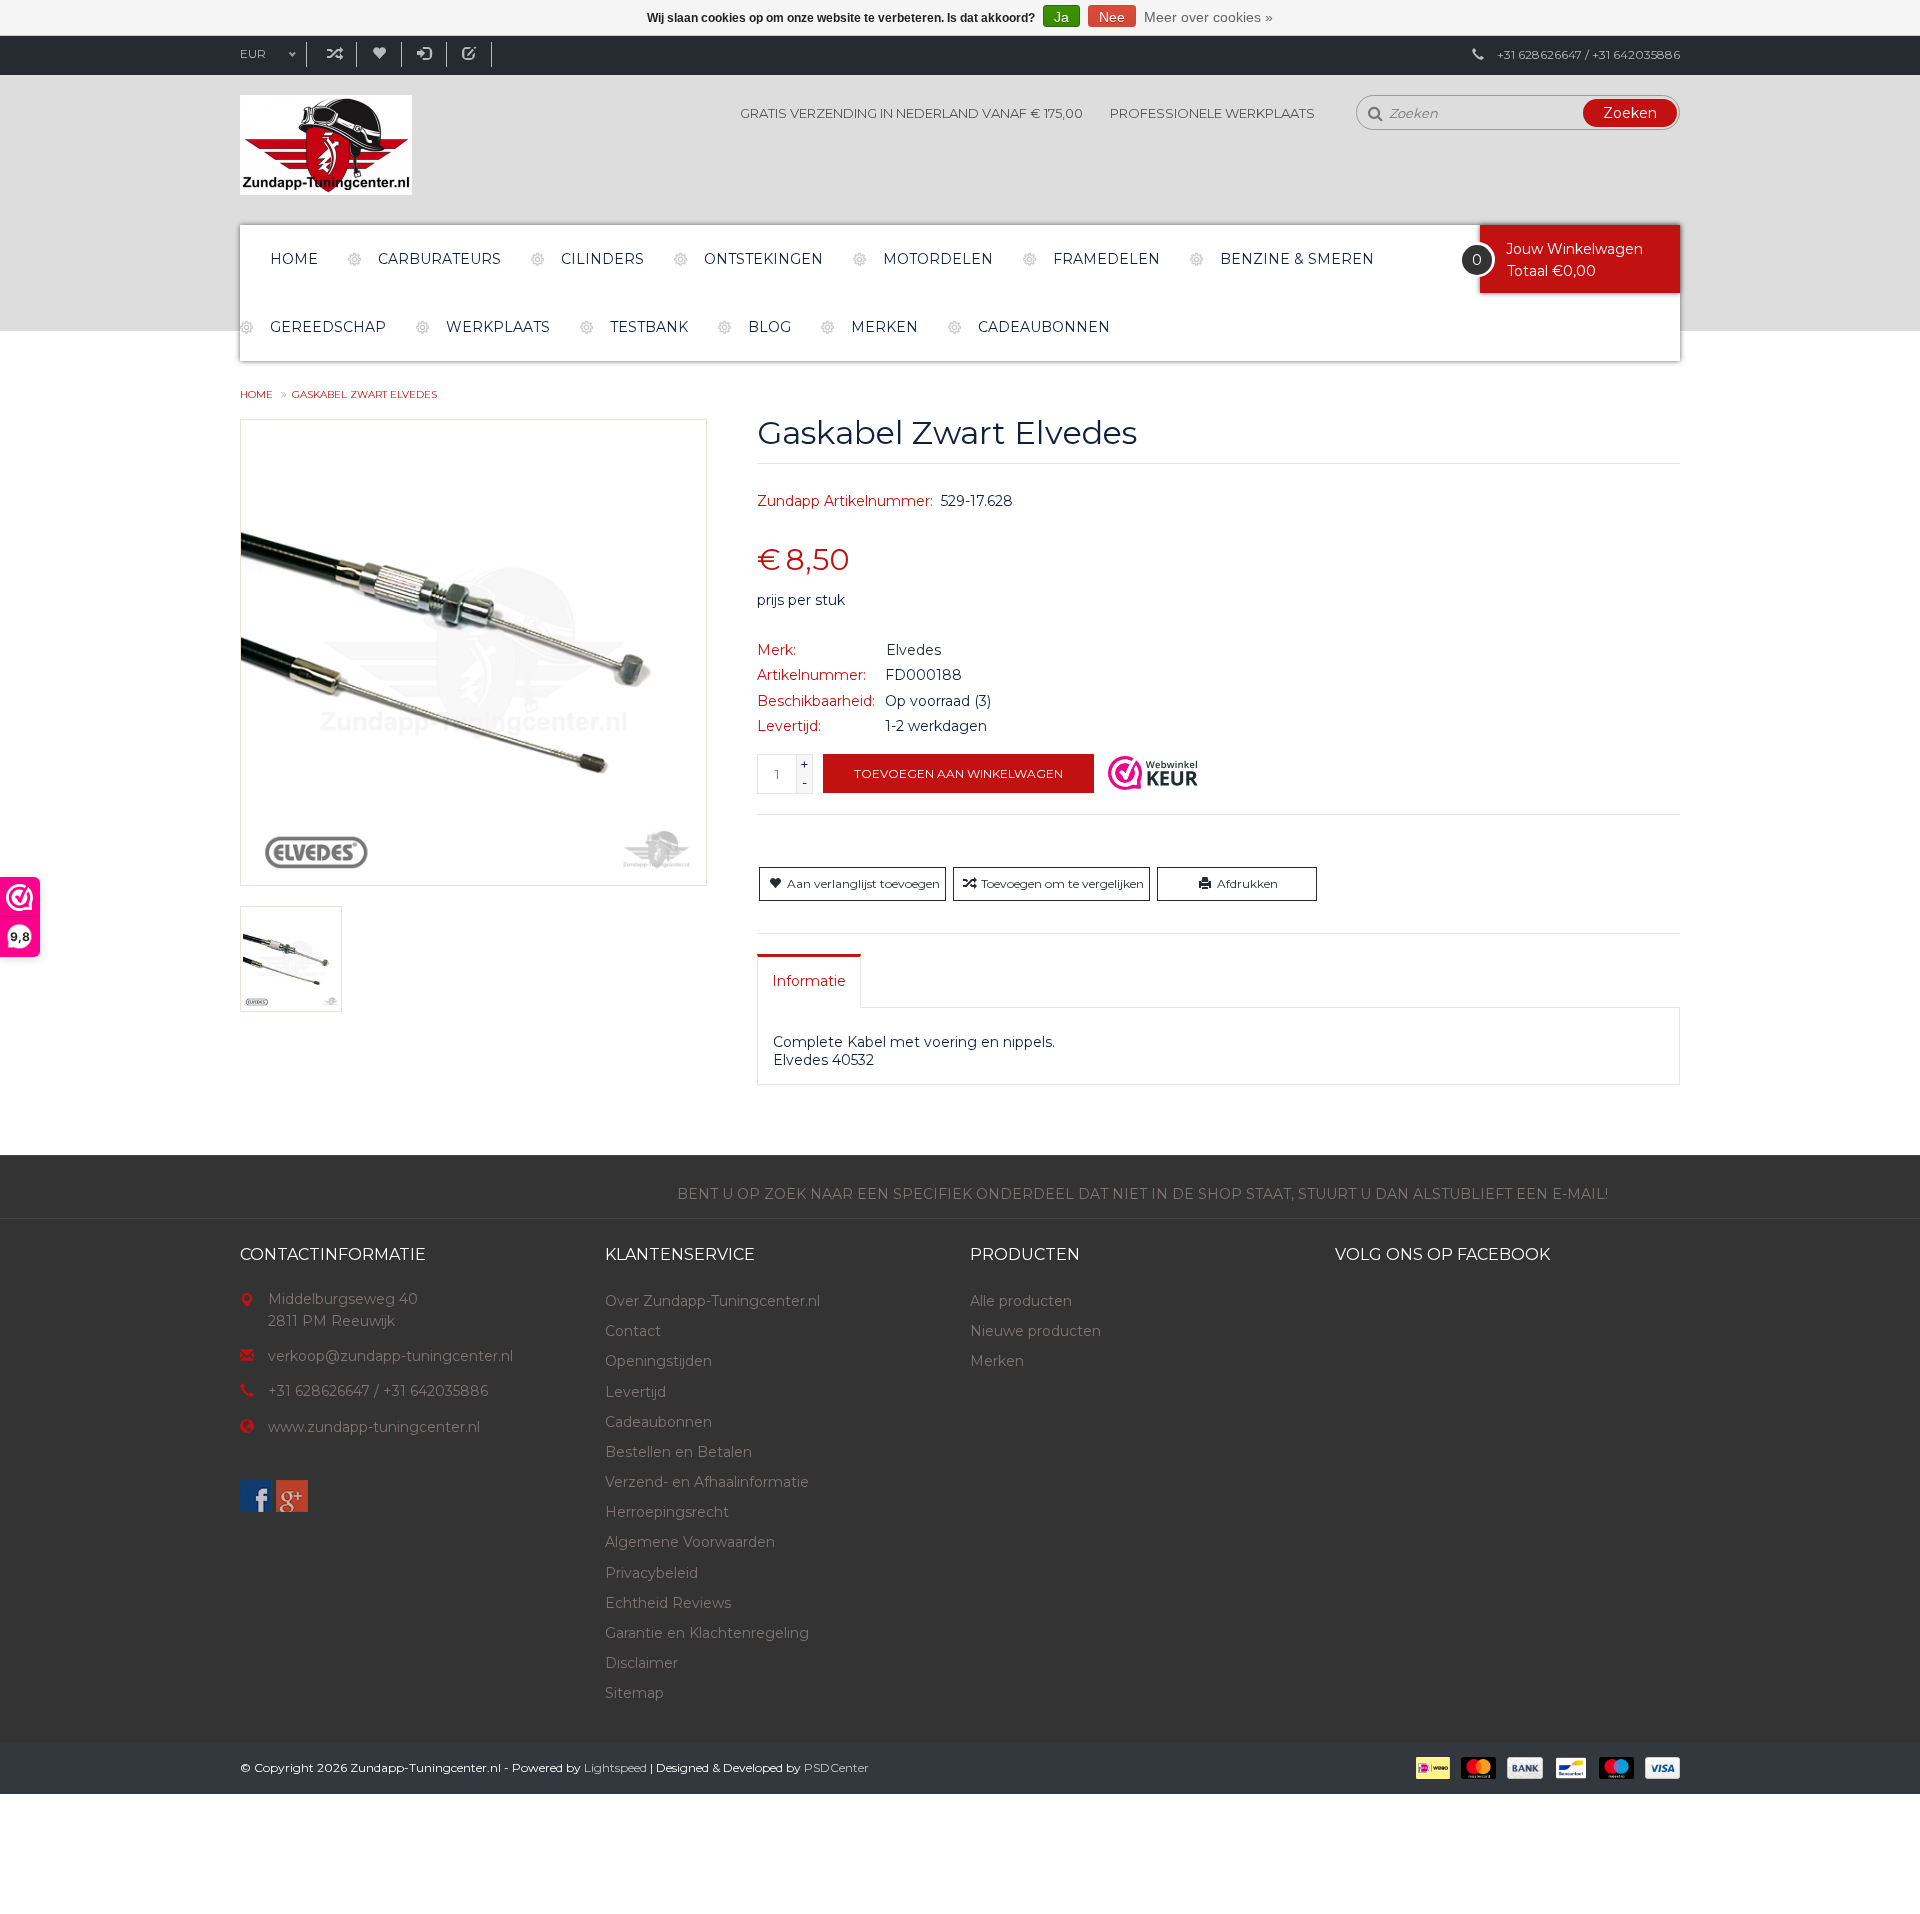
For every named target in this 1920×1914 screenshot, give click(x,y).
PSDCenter (836, 1767)
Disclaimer (641, 1663)
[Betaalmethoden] (1431, 1766)
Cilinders (602, 259)
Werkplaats (498, 327)
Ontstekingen (763, 259)
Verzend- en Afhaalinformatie (707, 1482)
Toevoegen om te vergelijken (1062, 883)
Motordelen (938, 259)
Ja (1061, 17)
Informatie (809, 981)
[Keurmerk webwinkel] (1153, 773)
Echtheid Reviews (668, 1603)
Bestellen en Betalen (678, 1452)
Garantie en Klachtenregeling (707, 1633)
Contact (633, 1331)
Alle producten (1021, 1301)
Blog (769, 327)
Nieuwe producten (1035, 1331)
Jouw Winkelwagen (1574, 249)
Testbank (649, 327)
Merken (884, 327)
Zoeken (1630, 113)
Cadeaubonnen (1044, 327)
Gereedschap (328, 327)
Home (294, 259)
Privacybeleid (651, 1573)
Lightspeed (615, 1767)
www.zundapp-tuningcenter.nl (374, 1427)
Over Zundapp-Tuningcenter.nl (712, 1301)
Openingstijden (658, 1361)
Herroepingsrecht (667, 1512)
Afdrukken (1247, 883)
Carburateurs (439, 259)
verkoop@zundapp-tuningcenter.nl (390, 1356)
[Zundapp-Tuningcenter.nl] (326, 145)
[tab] (809, 981)
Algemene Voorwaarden (690, 1542)
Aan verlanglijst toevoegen (863, 883)
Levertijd (635, 1392)
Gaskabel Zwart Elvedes (364, 394)
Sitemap (634, 1693)
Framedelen (1106, 259)
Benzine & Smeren (1297, 259)
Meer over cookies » (1208, 17)
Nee (1112, 17)
